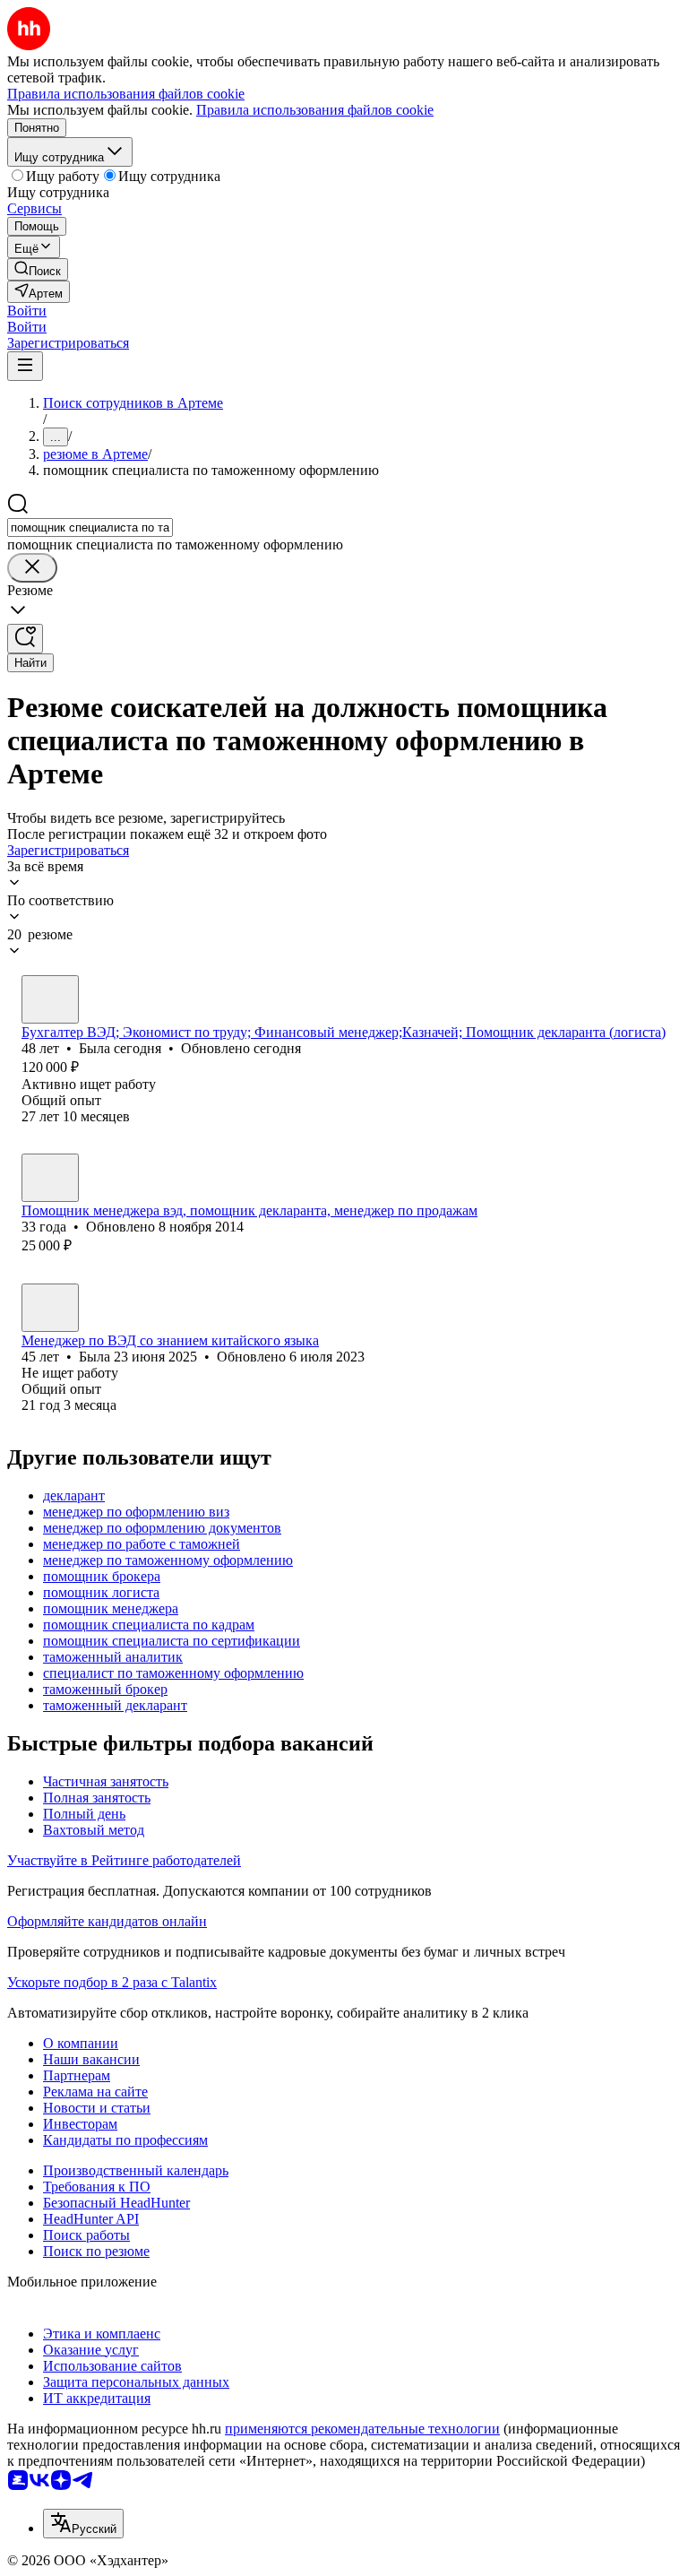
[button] (27, 311)
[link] (38, 269)
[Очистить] (32, 568)
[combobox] (90, 527)
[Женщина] (50, 999)
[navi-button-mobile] (25, 366)
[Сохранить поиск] (25, 639)
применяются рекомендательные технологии (362, 2429)
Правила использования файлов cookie (315, 110)
